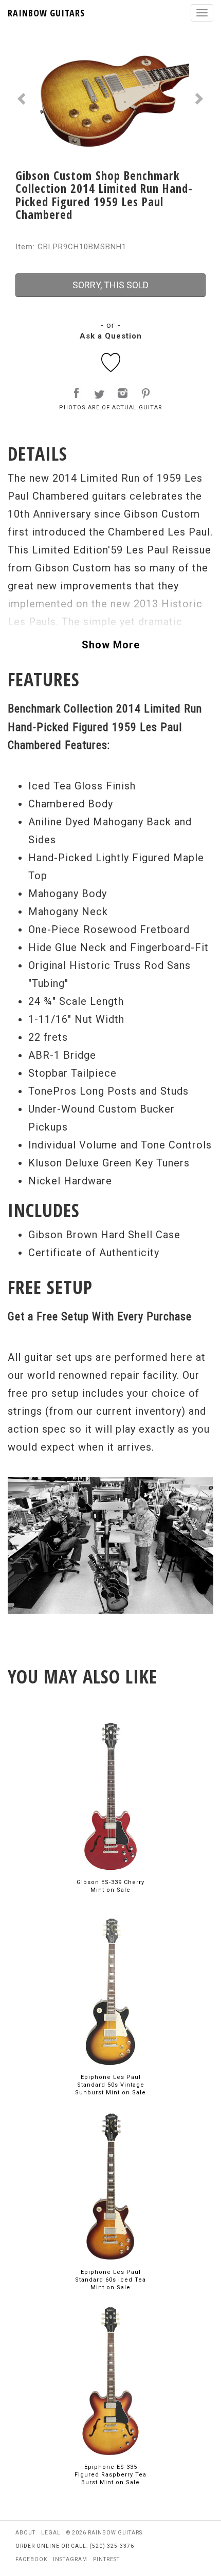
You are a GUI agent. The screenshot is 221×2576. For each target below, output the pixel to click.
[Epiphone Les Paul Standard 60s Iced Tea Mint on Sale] (110, 2185)
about (25, 2533)
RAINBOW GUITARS (46, 13)
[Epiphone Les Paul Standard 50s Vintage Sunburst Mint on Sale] (110, 1990)
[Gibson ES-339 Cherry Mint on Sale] (110, 1796)
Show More (111, 645)
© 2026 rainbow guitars (104, 2533)
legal (51, 2533)
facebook (31, 2559)
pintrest (106, 2559)
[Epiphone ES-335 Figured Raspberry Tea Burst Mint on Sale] (110, 2380)
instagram (70, 2559)
